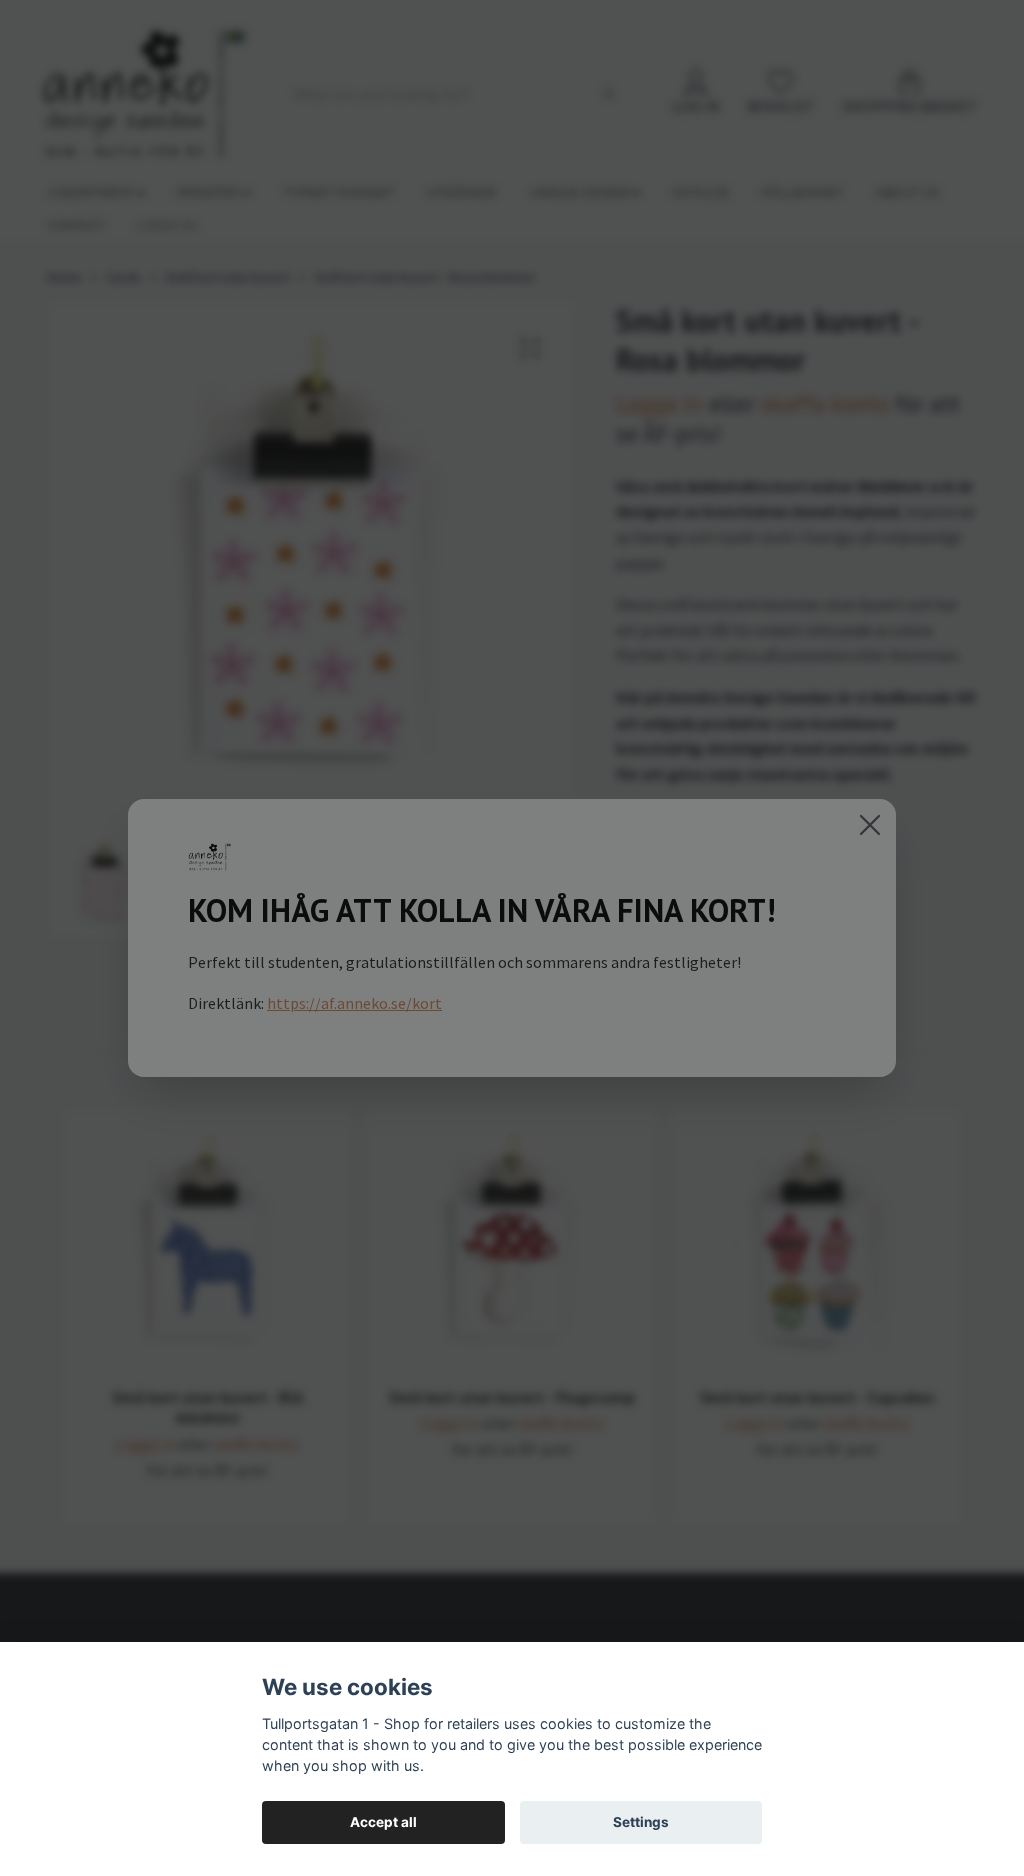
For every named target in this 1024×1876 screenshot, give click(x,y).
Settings (641, 1822)
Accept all (383, 1822)
